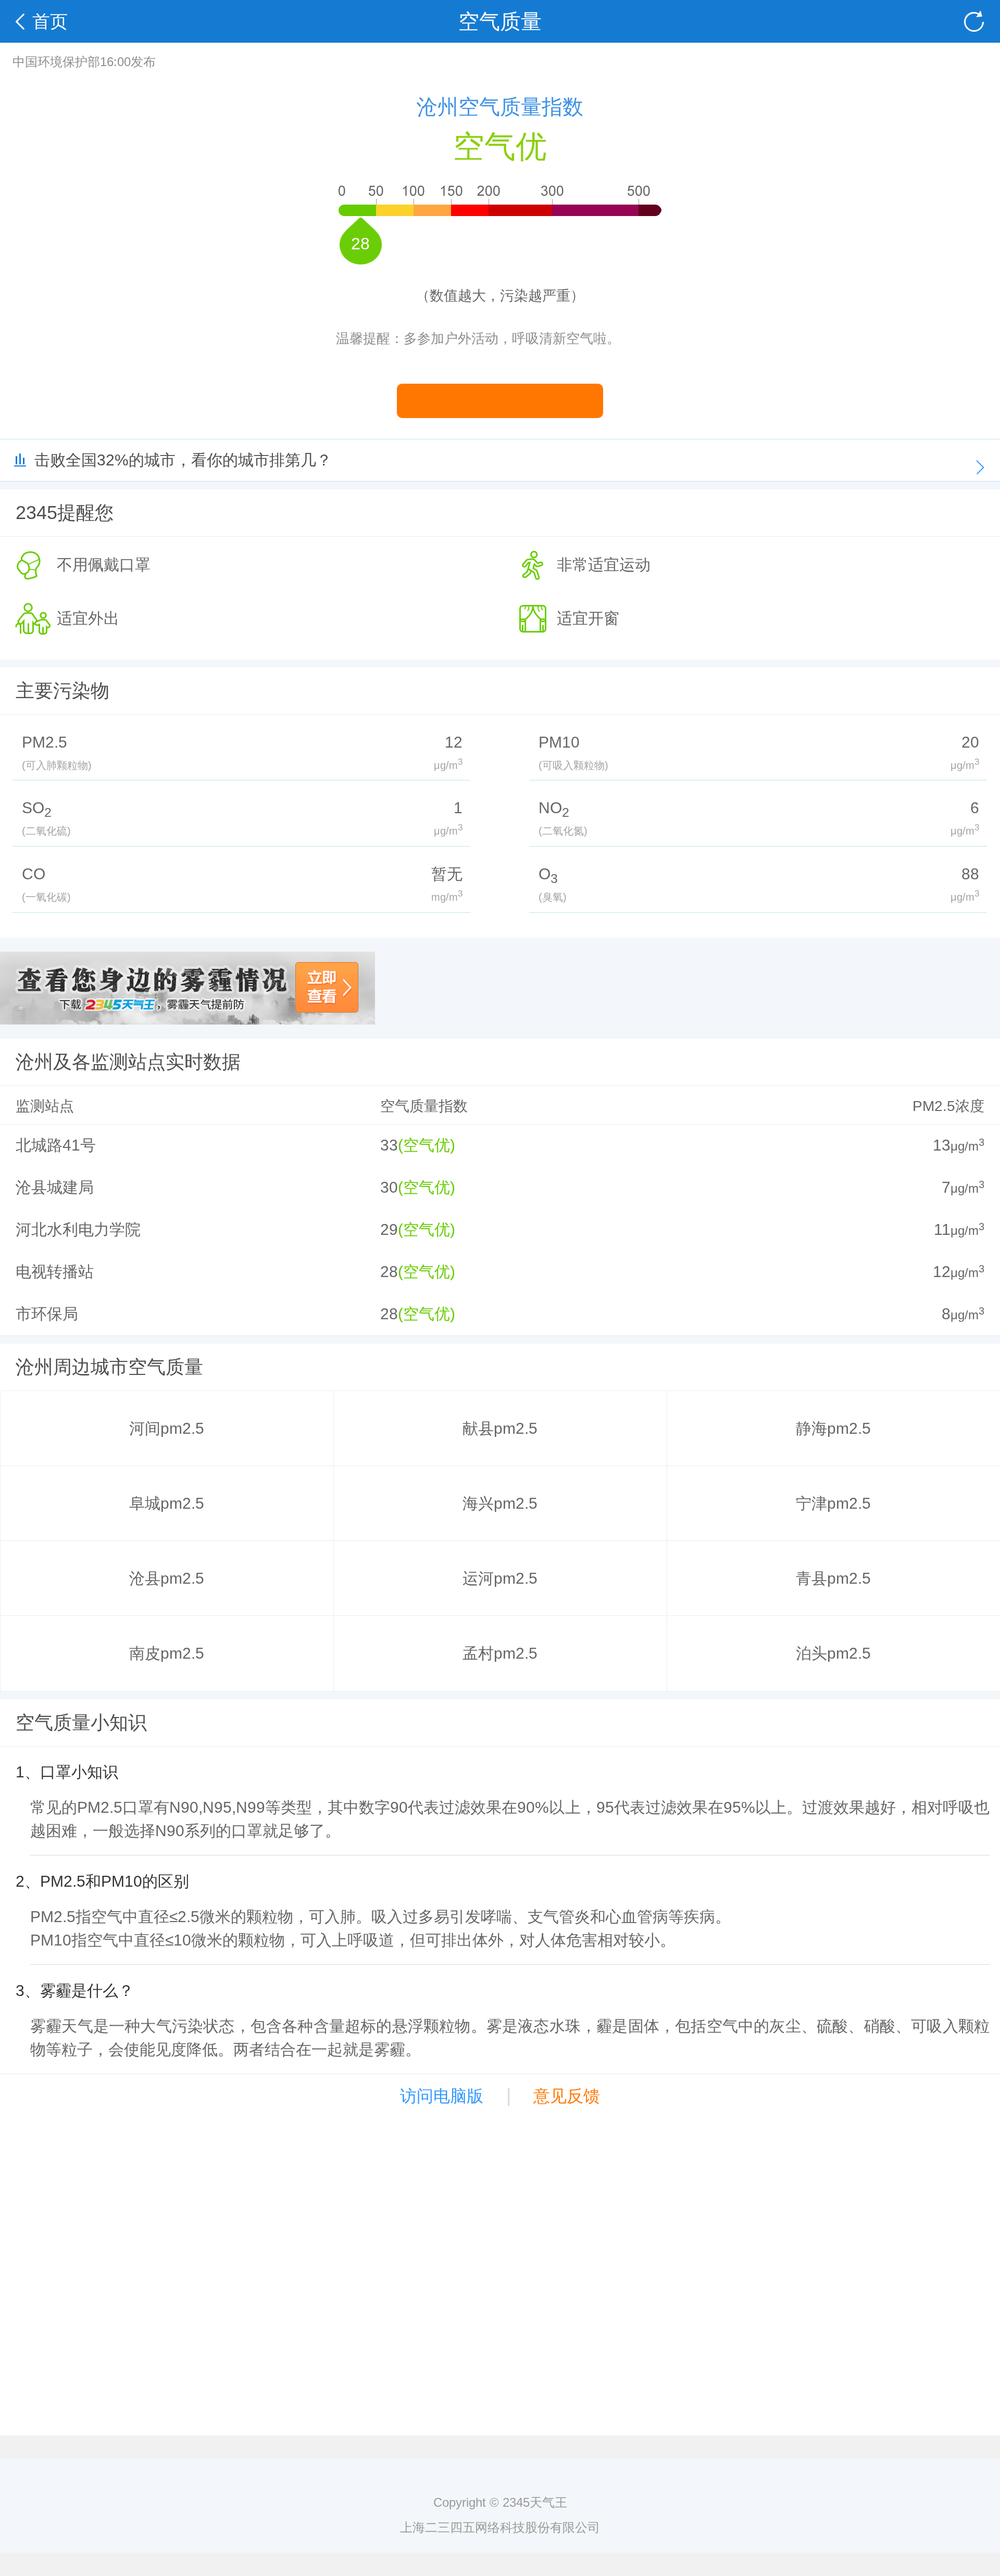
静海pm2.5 (833, 1428)
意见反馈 (567, 2096)
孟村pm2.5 (500, 1653)
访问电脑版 (442, 2096)
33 (389, 1145)
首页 (50, 21)
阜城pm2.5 (167, 1503)
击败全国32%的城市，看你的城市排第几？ (183, 460)
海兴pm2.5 (500, 1503)
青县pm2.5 (833, 1578)
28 (389, 1272)
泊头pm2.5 (833, 1653)
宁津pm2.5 (833, 1503)
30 (389, 1187)
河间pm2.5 (167, 1428)
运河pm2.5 (500, 1578)
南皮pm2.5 (167, 1653)
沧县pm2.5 (167, 1578)
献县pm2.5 (500, 1428)
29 (389, 1229)
